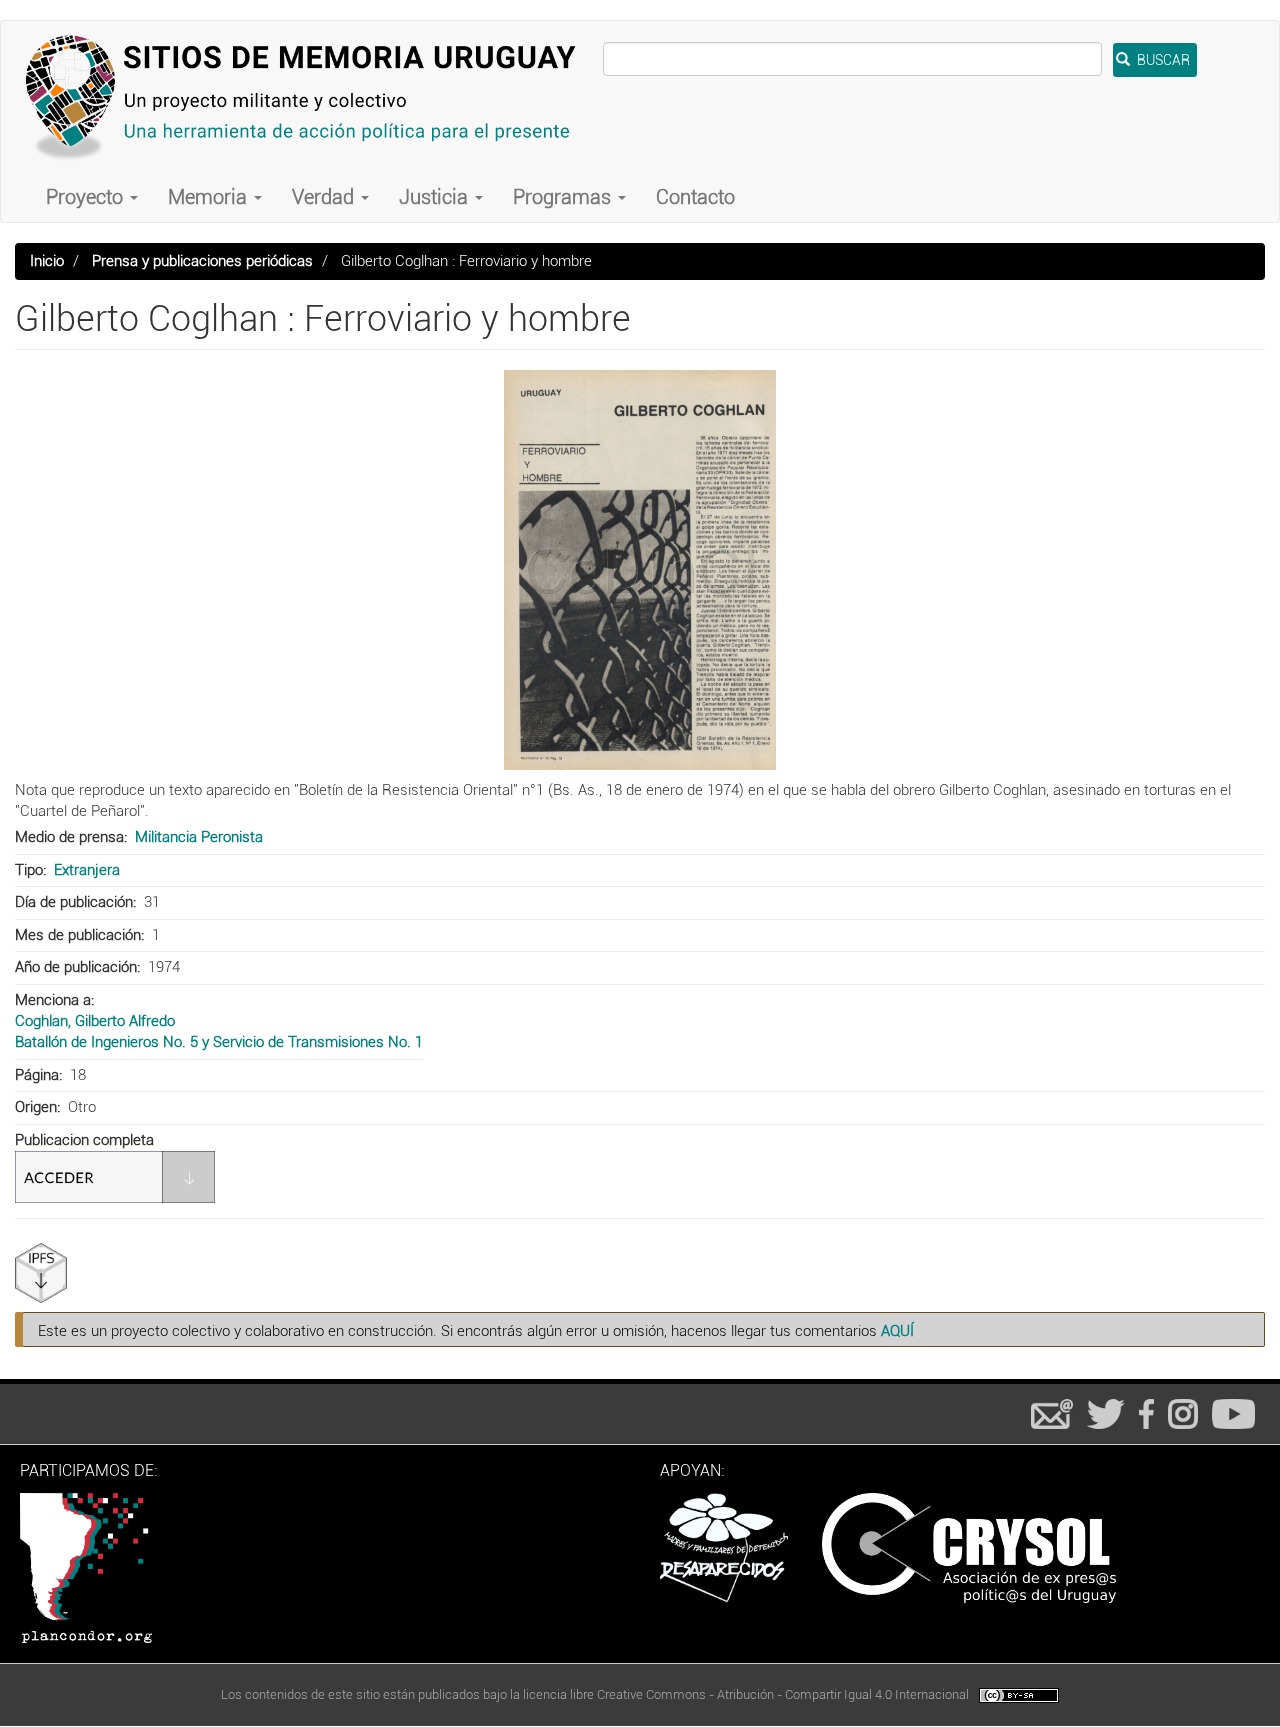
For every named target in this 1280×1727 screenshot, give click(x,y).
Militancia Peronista (199, 837)
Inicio (47, 261)
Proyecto (87, 197)
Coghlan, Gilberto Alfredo (95, 1021)
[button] (640, 570)
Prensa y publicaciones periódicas (202, 261)
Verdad (325, 197)
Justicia (436, 197)
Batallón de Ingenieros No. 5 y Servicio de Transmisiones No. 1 (219, 1042)
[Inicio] (309, 96)
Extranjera (87, 870)
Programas (564, 197)
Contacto (695, 197)
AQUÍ (897, 1331)
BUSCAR (1162, 60)
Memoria (210, 197)
